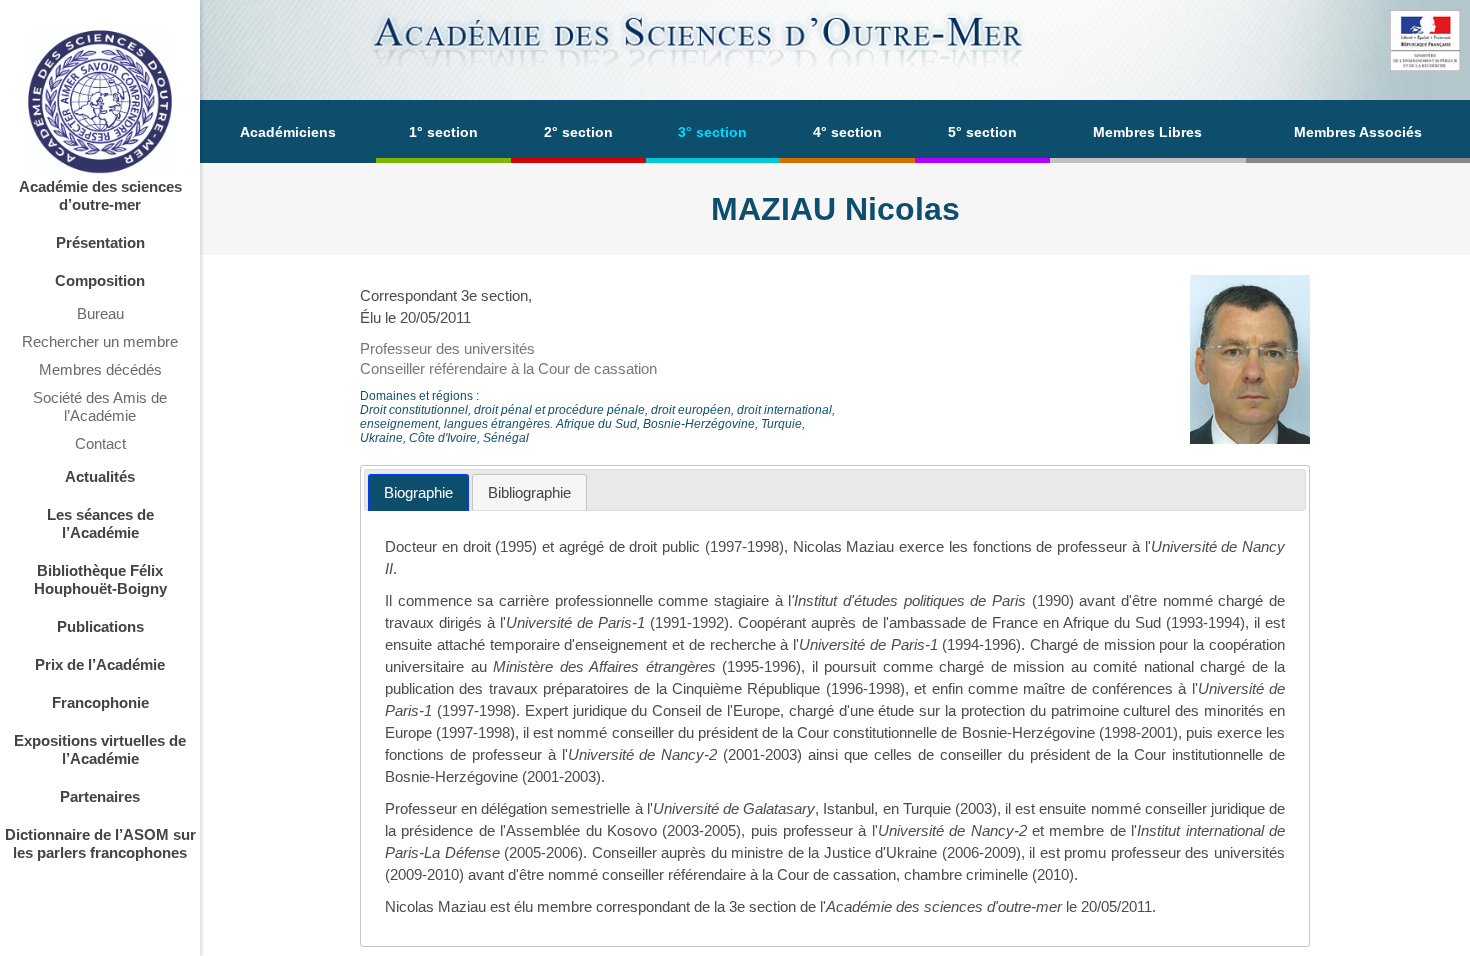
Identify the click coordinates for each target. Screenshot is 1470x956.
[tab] (418, 492)
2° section (578, 132)
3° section (712, 132)
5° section (982, 132)
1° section (443, 132)
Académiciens (288, 132)
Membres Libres (1147, 132)
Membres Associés (1358, 132)
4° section (847, 132)
